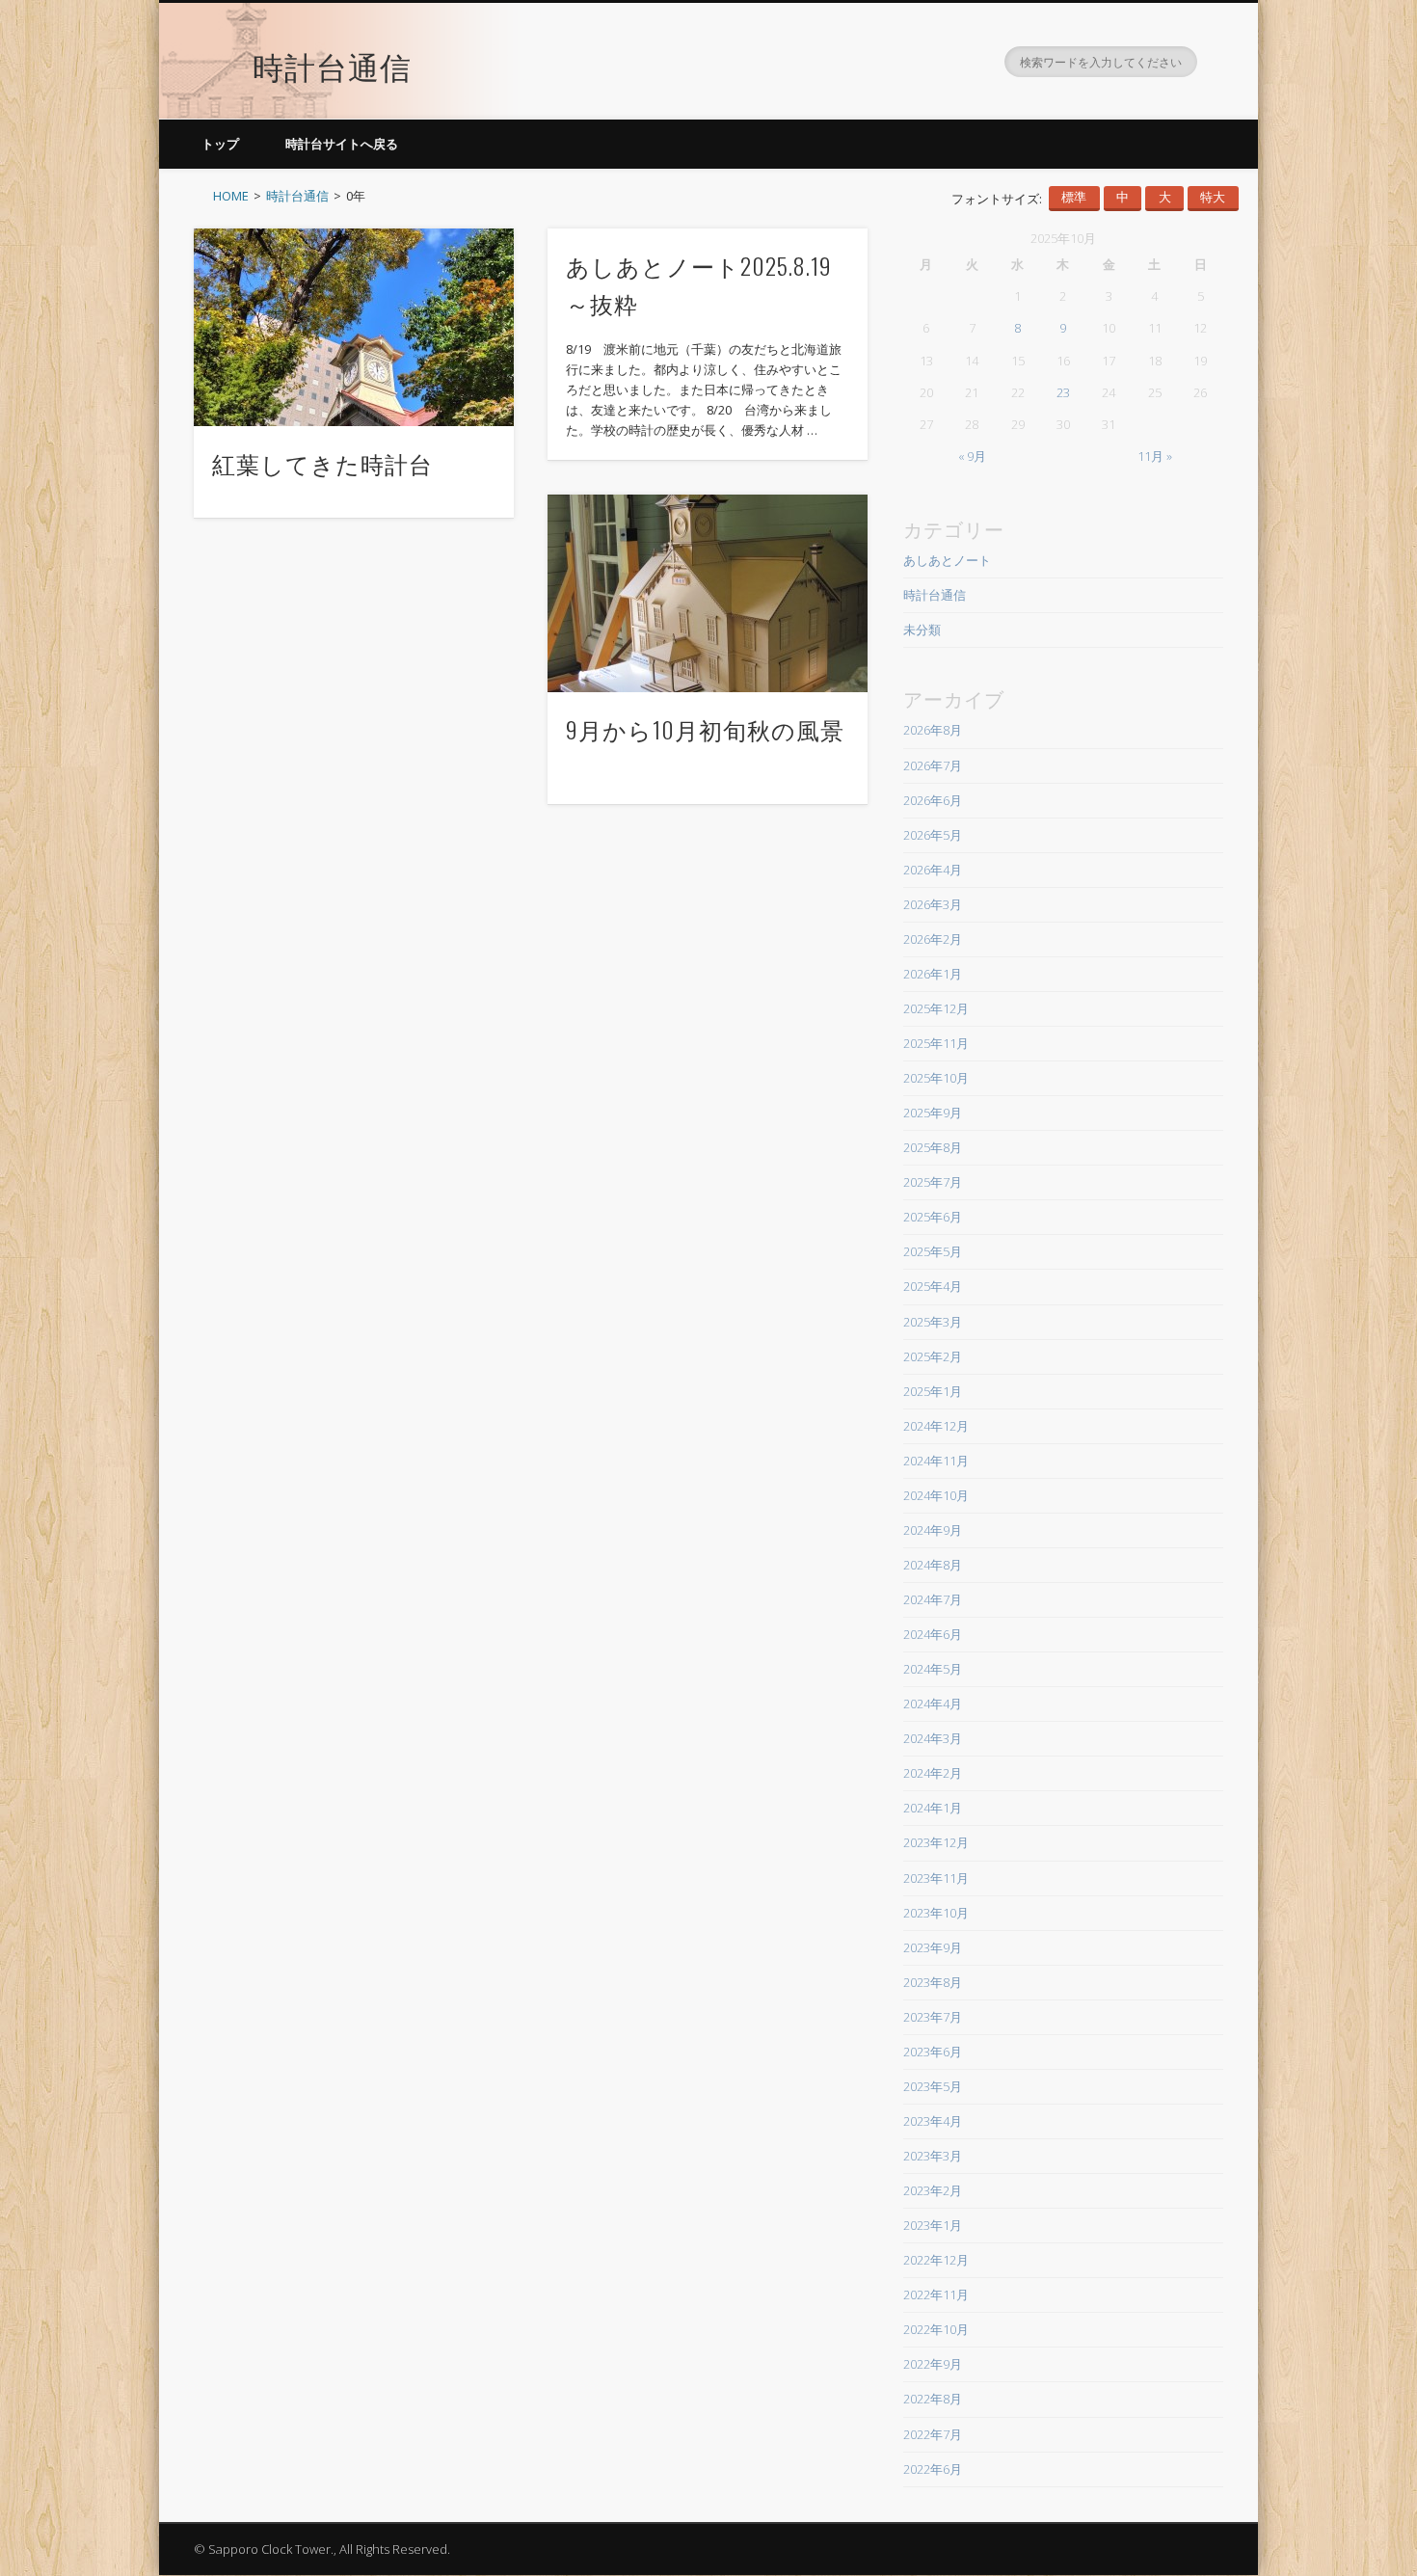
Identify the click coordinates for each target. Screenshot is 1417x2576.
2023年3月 (933, 2156)
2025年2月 (933, 1356)
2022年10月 (936, 2329)
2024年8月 (933, 1565)
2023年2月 (933, 2190)
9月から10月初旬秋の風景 (705, 729)
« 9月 (972, 456)
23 (1063, 392)
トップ (220, 144)
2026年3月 (933, 904)
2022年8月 (933, 2399)
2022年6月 (933, 2469)
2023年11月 (936, 1878)
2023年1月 (933, 2225)
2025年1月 (933, 1391)
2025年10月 (936, 1078)
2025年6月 (933, 1217)
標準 (1074, 197)
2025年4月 (933, 1286)
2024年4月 (933, 1704)
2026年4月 (933, 870)
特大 (1213, 197)
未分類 (922, 630)
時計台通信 (332, 65)
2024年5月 (933, 1669)
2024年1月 (933, 1808)
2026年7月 (933, 765)
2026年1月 (933, 974)
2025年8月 (933, 1147)
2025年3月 (933, 1322)
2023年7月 (933, 2017)
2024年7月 (933, 1599)
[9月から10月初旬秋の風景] (708, 593)
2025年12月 (936, 1008)
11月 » (1155, 456)
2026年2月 (933, 939)
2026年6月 (933, 800)
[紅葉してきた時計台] (354, 327)
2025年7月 (933, 1182)
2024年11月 (936, 1461)
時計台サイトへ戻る (342, 144)
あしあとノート (947, 560)
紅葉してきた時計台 (322, 463)
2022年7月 (933, 2434)
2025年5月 (933, 1251)
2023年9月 (933, 1947)
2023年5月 (933, 2086)
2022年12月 (936, 2260)
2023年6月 (933, 2052)
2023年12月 (936, 1842)
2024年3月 (933, 1738)
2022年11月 (936, 2294)
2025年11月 (936, 1043)
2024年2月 (933, 1773)
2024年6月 (933, 1634)
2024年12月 (936, 1426)
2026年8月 (933, 730)
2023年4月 (933, 2121)
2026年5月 (933, 835)
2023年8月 (933, 1982)
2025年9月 (933, 1113)
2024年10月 (936, 1495)
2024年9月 (933, 1530)
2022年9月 (933, 2364)
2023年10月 (936, 1913)
